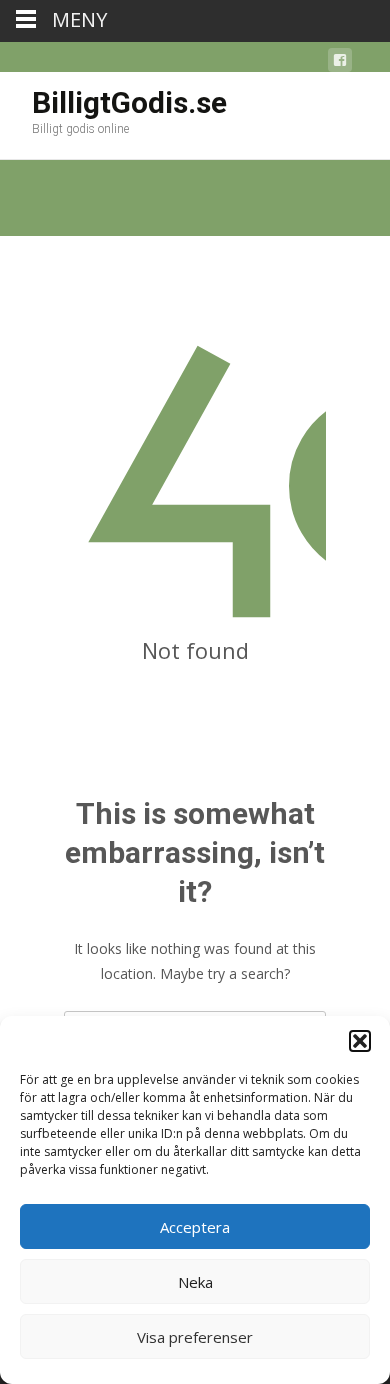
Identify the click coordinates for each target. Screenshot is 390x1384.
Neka (195, 1282)
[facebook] (340, 63)
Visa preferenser (195, 1337)
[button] (360, 1041)
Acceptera (195, 1227)
